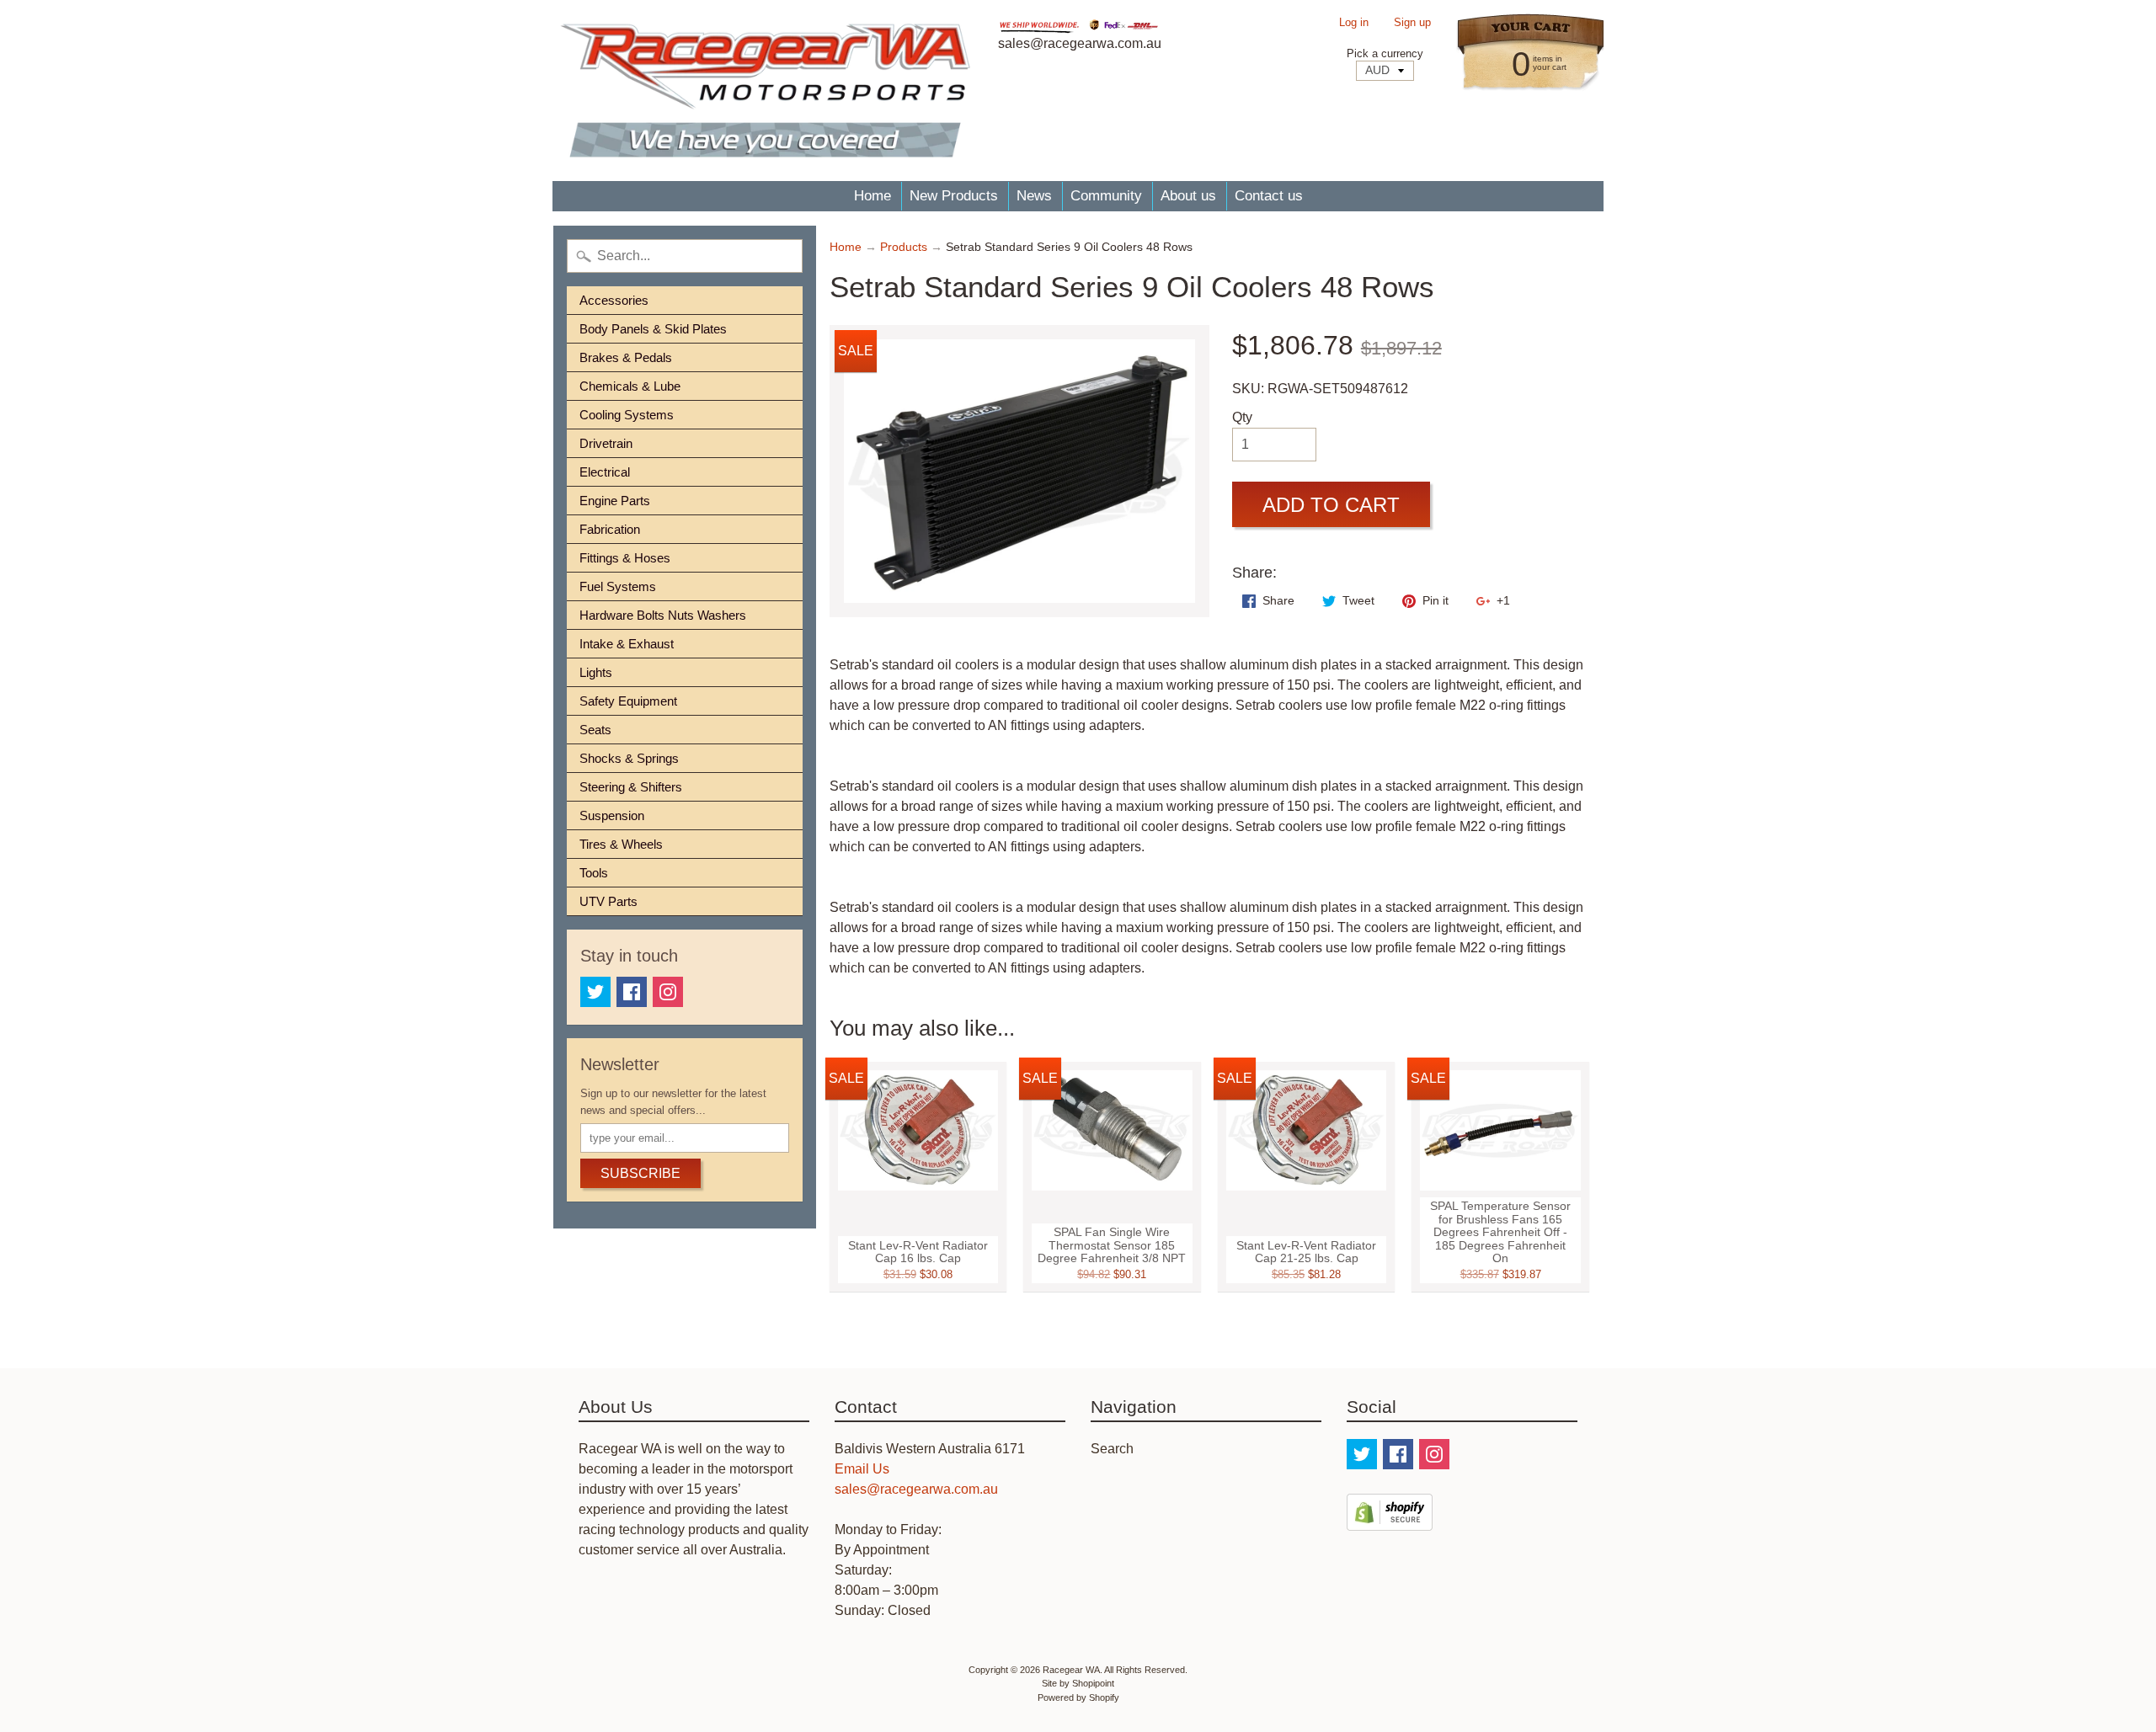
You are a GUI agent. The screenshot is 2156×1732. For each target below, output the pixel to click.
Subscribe (640, 1173)
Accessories (614, 300)
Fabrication (610, 529)
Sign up (1412, 23)
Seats (595, 730)
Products (904, 247)
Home (873, 196)
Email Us (862, 1469)
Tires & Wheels (621, 844)
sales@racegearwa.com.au (916, 1489)
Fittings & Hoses (625, 558)
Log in (1354, 23)
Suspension (612, 815)
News (1034, 196)
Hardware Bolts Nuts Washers (663, 615)
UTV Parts (608, 901)
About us (1188, 196)
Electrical (605, 472)
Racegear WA (1071, 1670)
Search (1112, 1449)
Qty (1242, 417)
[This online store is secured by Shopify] (1390, 1520)
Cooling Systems (627, 415)
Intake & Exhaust (627, 644)
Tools (594, 873)
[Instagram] (668, 992)
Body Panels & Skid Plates (653, 329)
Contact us (1269, 196)
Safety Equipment (628, 701)
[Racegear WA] (765, 91)
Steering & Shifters (631, 787)
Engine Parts (615, 501)
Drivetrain (606, 443)
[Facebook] (632, 992)
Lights (596, 672)
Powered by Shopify (1078, 1697)
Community (1106, 196)
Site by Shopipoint (1078, 1683)
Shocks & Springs (629, 758)
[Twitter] (595, 992)
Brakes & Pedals (626, 357)
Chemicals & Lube (630, 386)
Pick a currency (1385, 53)
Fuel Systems (618, 586)
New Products (954, 196)
